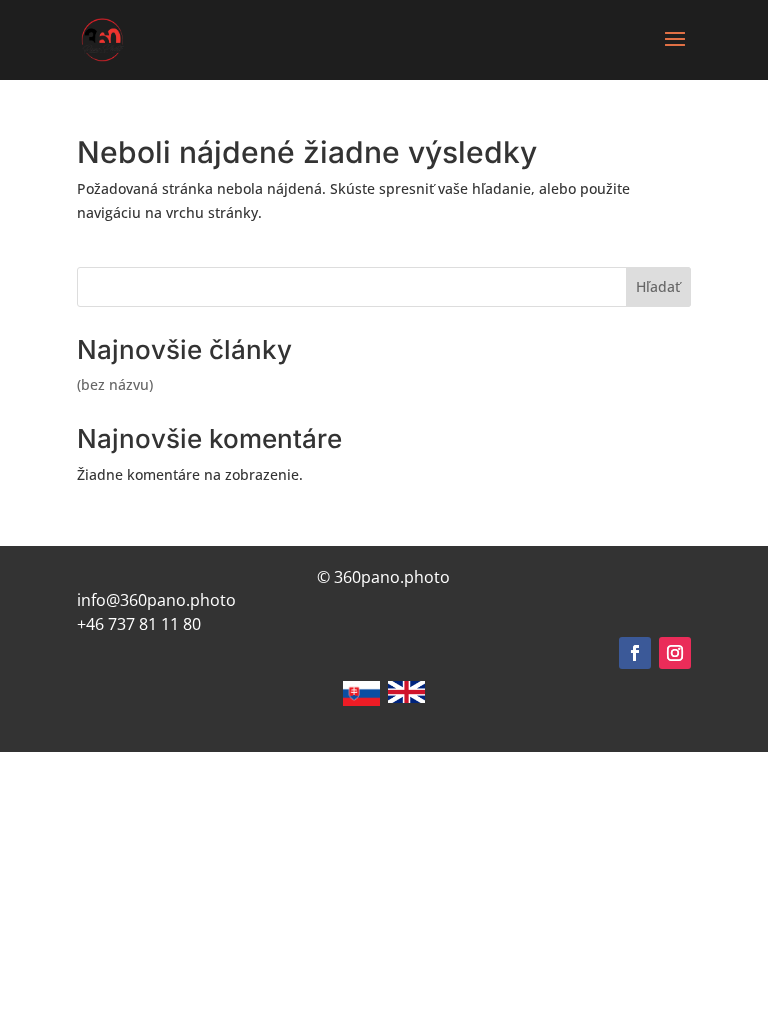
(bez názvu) (115, 384)
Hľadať (658, 286)
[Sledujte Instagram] (675, 653)
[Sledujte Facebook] (635, 653)
